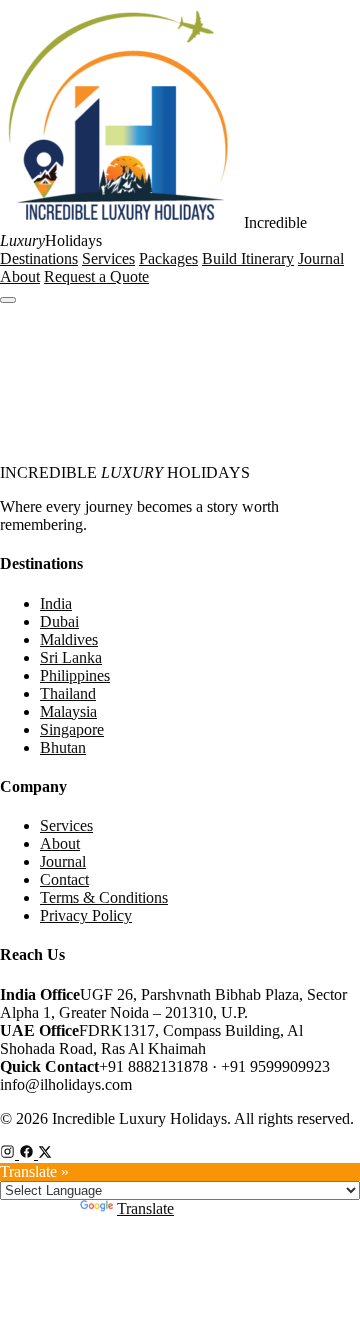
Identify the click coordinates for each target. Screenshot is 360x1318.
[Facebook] (28, 1153)
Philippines (75, 675)
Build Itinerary (248, 258)
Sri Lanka (71, 657)
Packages (168, 258)
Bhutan (63, 747)
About (20, 276)
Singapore (72, 729)
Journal (321, 258)
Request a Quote (96, 276)
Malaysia (68, 711)
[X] (45, 1153)
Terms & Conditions (104, 897)
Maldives (69, 639)
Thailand (68, 693)
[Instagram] (9, 1153)
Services (108, 258)
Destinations (39, 258)
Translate (145, 1208)
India (56, 603)
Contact (64, 879)
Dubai (59, 621)
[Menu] (8, 300)
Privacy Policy (86, 915)
